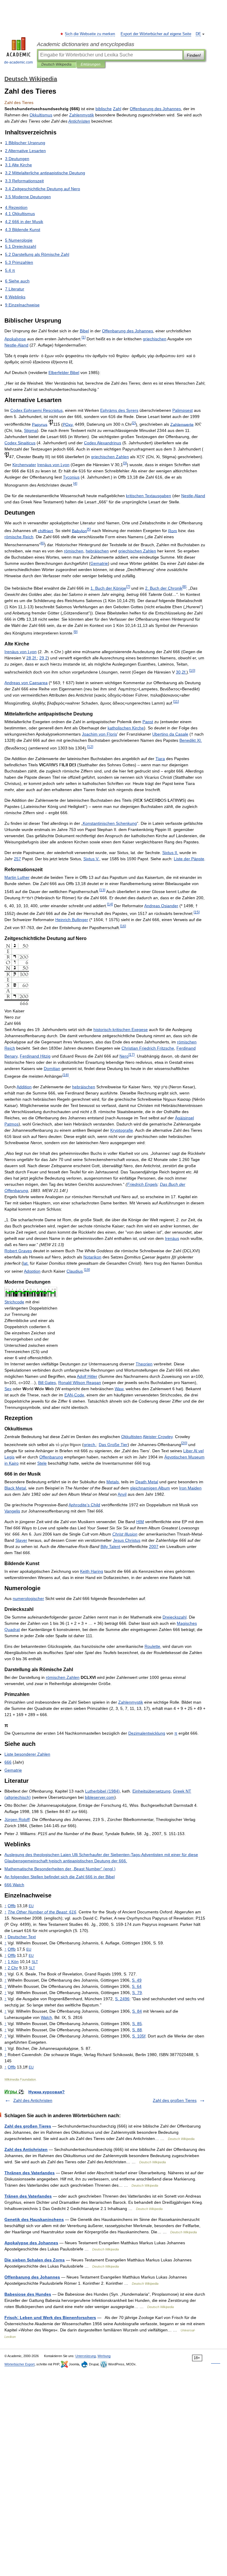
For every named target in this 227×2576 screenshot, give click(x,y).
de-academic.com (18, 62)
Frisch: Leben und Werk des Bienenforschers (50, 2318)
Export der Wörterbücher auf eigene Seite (156, 34)
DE (198, 34)
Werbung (104, 2356)
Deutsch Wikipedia (56, 64)
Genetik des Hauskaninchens (34, 2219)
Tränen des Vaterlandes (28, 2196)
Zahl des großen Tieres (175, 2100)
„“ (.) (60, 1869)
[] (83, 337)
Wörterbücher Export (20, 2364)
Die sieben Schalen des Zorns (35, 2260)
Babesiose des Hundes (28, 2294)
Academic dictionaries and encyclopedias (86, 44)
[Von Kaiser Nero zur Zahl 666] (17, 1005)
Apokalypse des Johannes (31, 2243)
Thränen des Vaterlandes (30, 2173)
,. (32, 658)
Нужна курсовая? (47, 2092)
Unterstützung (86, 2356)
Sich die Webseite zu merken (90, 34)
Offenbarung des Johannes (32, 2277)
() (102, 1791)
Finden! (194, 55)
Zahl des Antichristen (33, 2100)
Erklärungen (91, 64)
